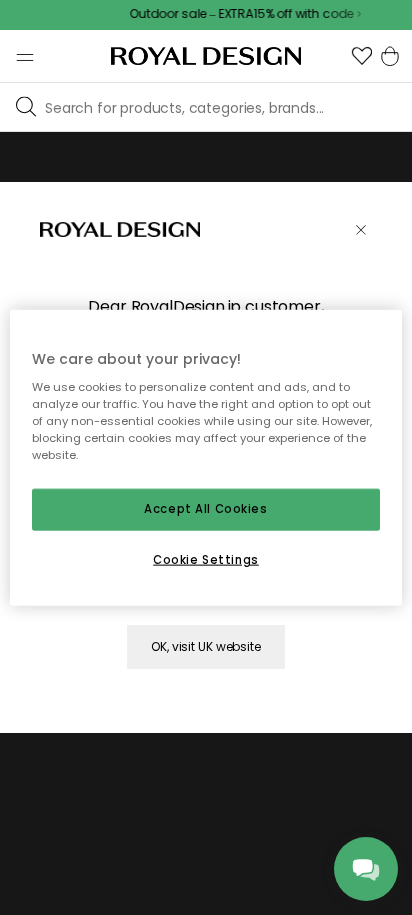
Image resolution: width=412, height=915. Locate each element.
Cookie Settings (206, 560)
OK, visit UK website (206, 646)
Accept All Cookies (205, 509)
